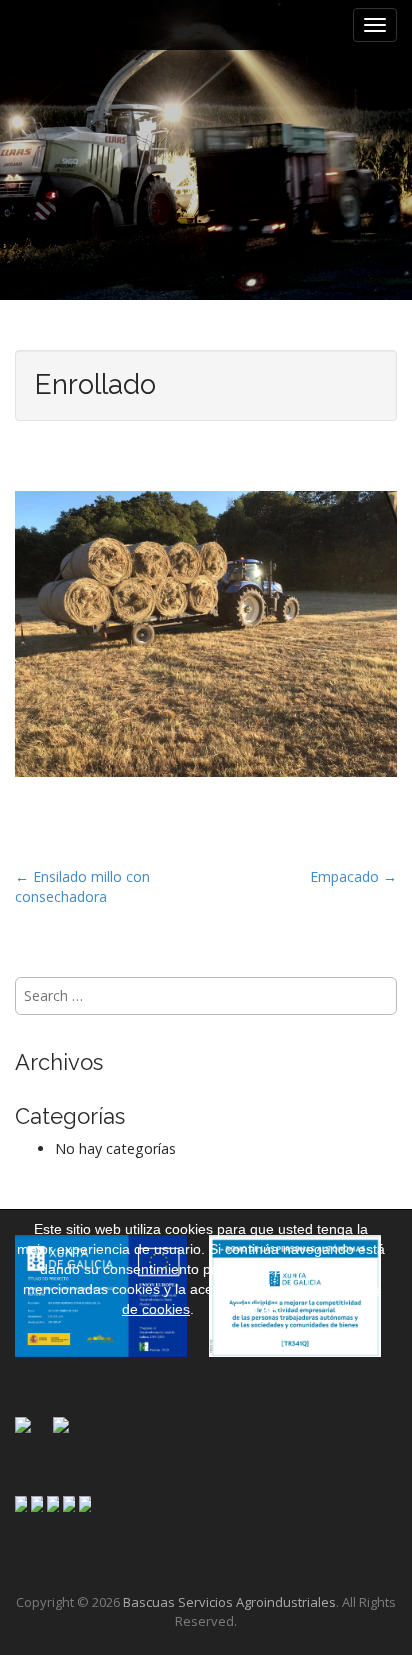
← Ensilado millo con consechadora (82, 886)
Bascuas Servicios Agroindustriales (229, 1602)
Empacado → (353, 876)
